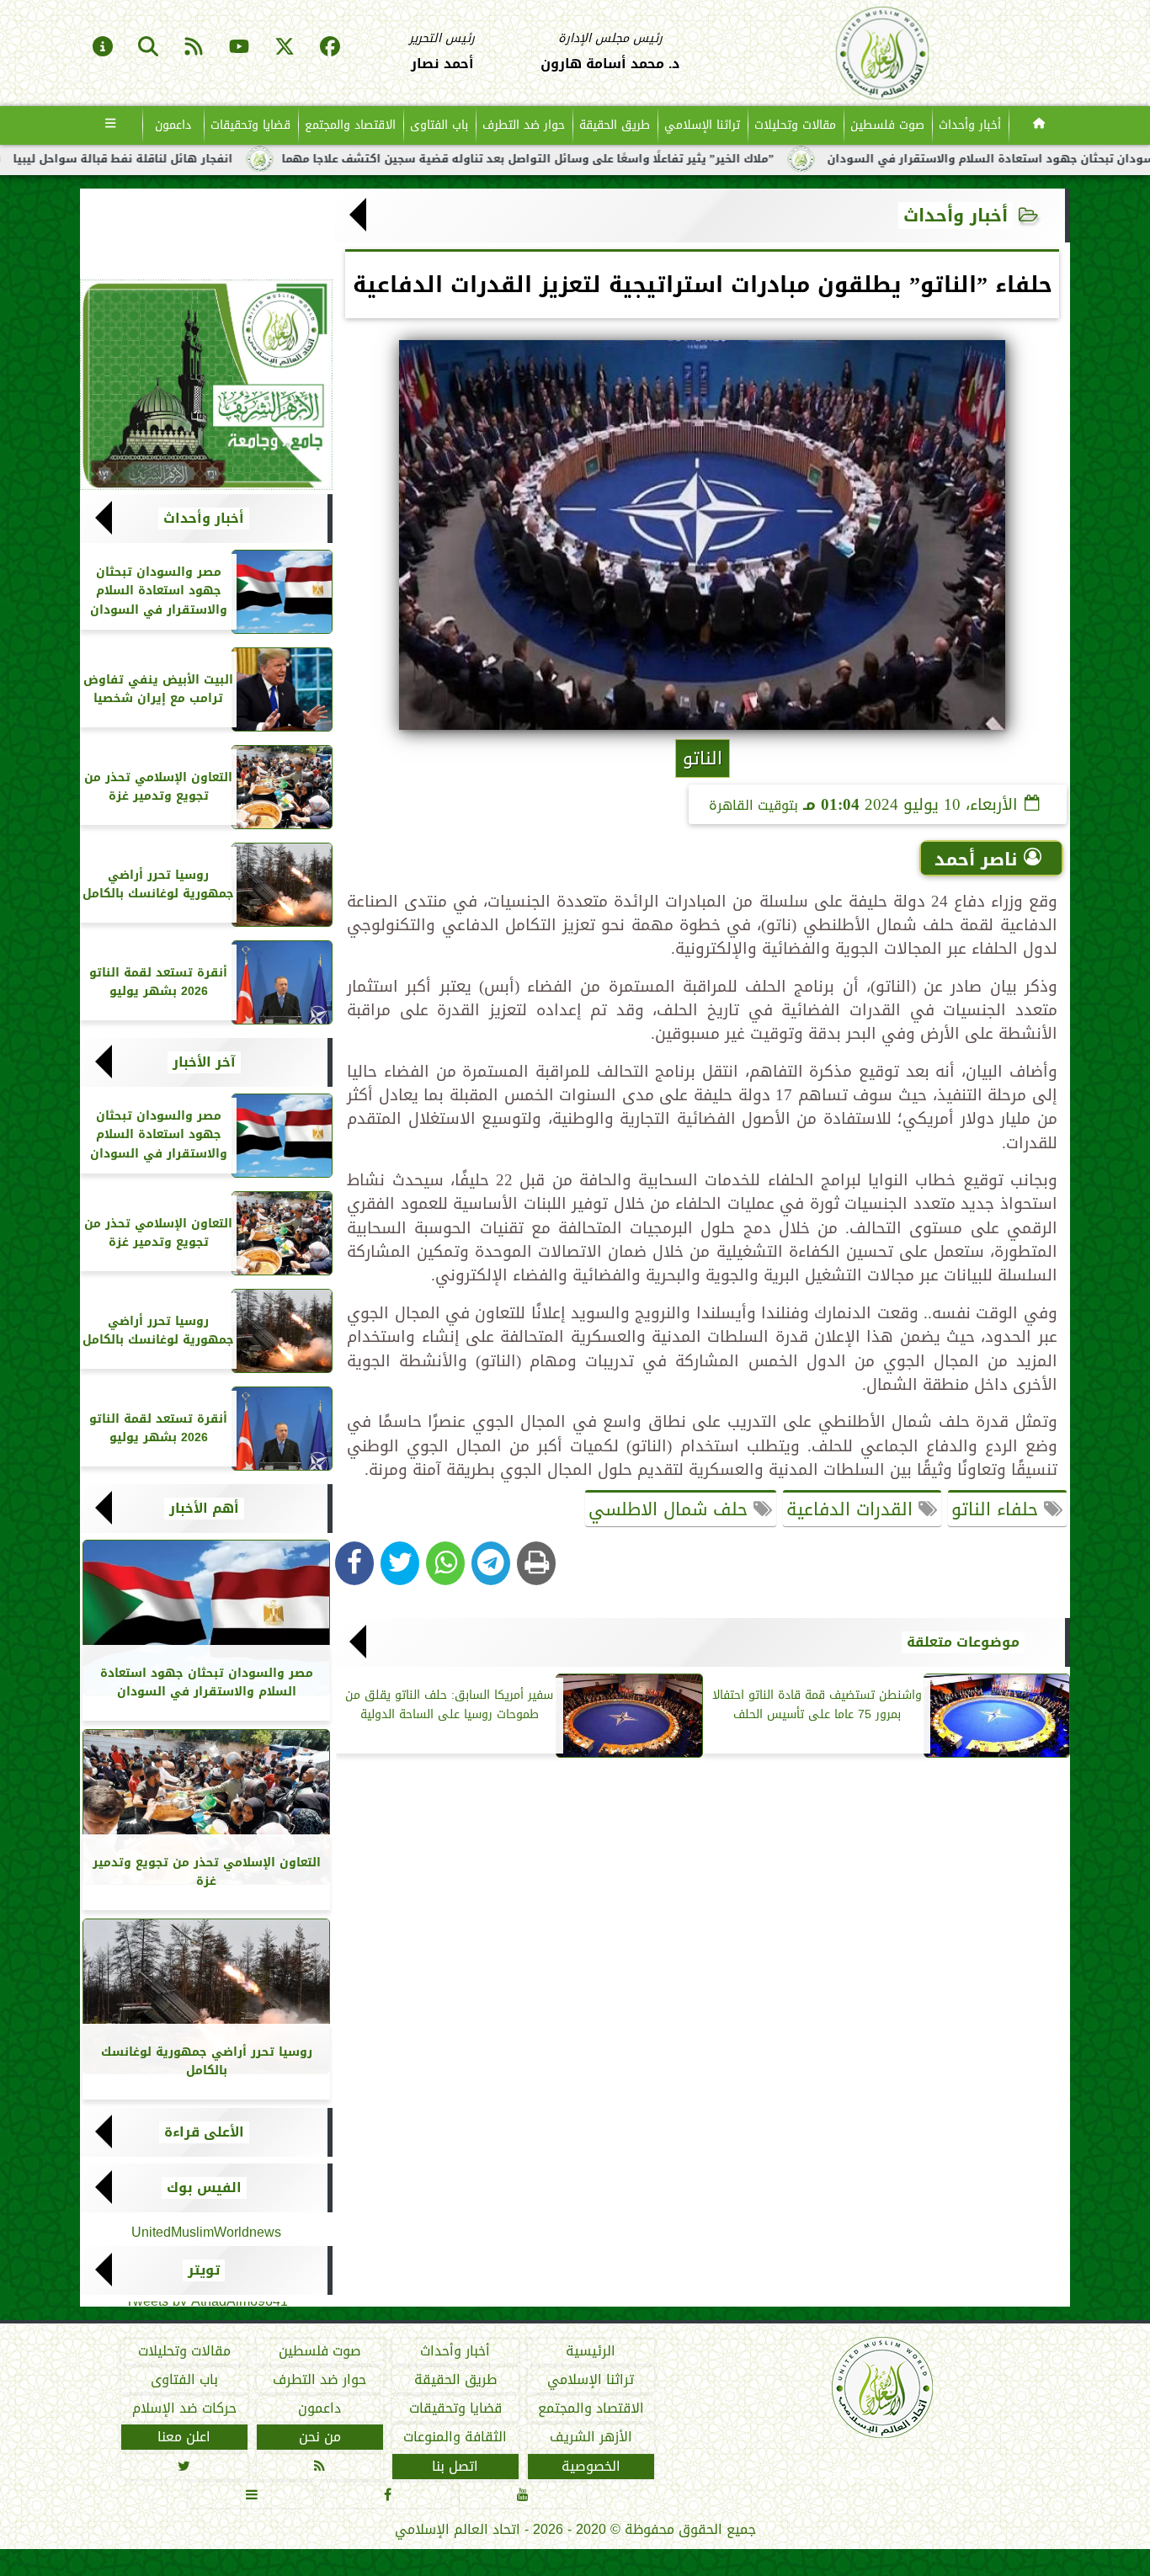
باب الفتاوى (439, 125)
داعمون (173, 125)
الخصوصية (591, 2467)
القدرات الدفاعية (852, 1509)
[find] (148, 48)
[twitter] (285, 48)
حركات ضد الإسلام (184, 2408)
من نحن (320, 2437)
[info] (103, 48)
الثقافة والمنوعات (455, 2437)
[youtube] (239, 48)
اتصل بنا (455, 2467)
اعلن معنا (184, 2437)
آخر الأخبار (204, 1062)
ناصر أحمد (976, 860)
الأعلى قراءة (204, 2132)
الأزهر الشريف (591, 2437)
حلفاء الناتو (998, 1509)
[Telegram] (491, 1563)
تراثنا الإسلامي (702, 125)
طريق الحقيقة (615, 125)
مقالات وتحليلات (795, 125)
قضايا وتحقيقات (250, 125)
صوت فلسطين (887, 125)
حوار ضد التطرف (524, 125)
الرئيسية (591, 2351)
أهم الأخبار (204, 1509)
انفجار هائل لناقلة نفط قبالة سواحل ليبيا (211, 159)
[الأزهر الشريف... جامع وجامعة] (206, 385)
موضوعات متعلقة (963, 1642)
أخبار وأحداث (970, 125)
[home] (1039, 125)
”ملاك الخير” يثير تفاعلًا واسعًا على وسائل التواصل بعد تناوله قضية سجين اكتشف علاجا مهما (616, 159)
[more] (111, 125)
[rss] (194, 48)
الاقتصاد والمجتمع (350, 125)
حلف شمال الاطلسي (671, 1509)
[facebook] (330, 48)
